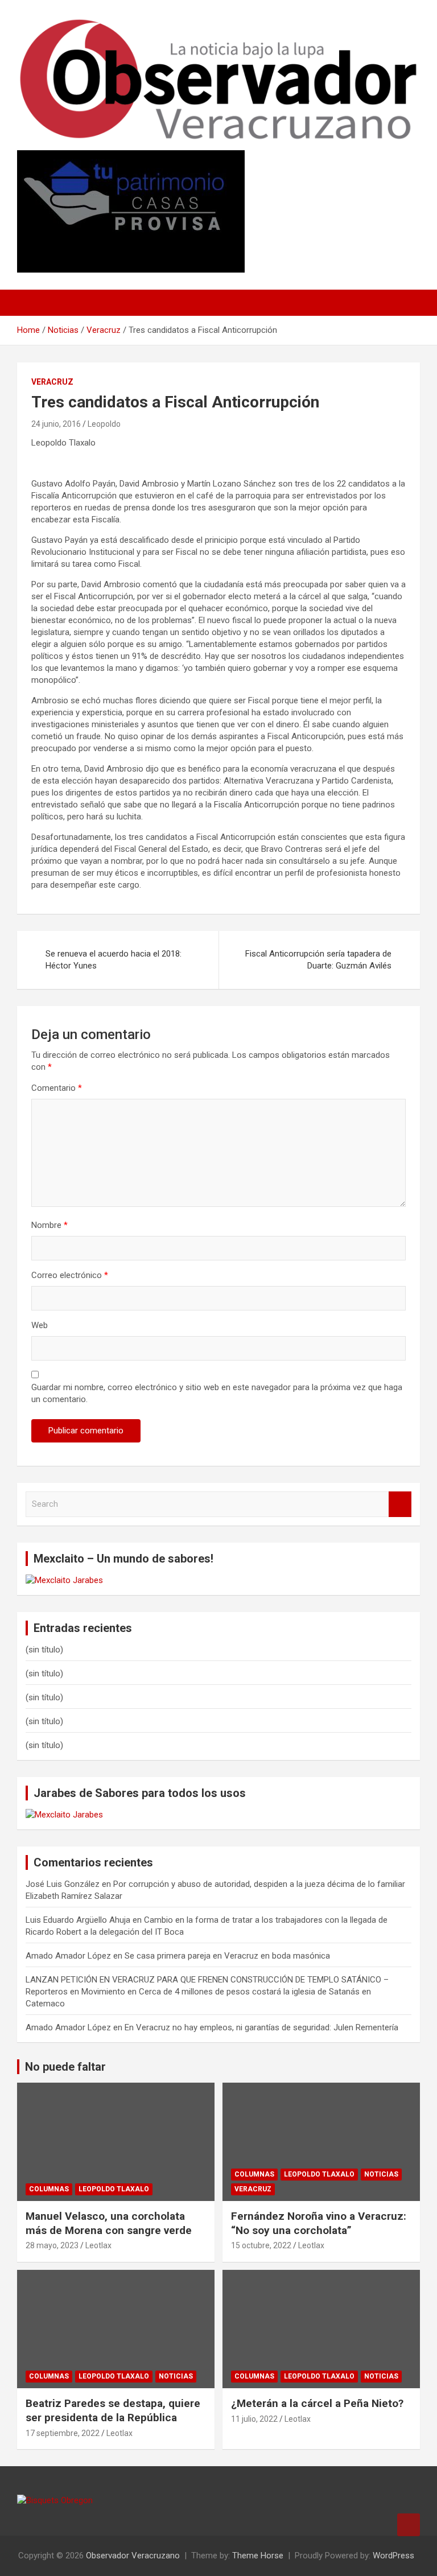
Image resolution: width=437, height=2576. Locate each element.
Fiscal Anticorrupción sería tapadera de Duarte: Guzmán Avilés (318, 960)
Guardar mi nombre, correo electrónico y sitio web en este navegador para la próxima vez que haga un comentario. (217, 1393)
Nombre (50, 1225)
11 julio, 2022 (254, 2419)
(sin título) (44, 1650)
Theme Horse (258, 2556)
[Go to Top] (409, 2525)
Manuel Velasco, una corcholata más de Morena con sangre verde (109, 2223)
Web (40, 1325)
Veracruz (52, 382)
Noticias (381, 2174)
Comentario (57, 1088)
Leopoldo (104, 424)
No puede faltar (65, 2067)
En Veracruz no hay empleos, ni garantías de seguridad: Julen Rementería (261, 2027)
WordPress (393, 2556)
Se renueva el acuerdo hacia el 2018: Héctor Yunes (114, 960)
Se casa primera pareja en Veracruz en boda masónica (227, 1956)
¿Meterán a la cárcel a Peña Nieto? (317, 2403)
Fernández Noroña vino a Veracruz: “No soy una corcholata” (319, 2223)
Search (400, 1504)
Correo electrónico (70, 1275)
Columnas (49, 2189)
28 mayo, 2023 (52, 2245)
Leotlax (98, 2245)
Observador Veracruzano (133, 2556)
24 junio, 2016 (56, 424)
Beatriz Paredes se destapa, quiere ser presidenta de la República (113, 2410)
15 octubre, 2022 (261, 2245)
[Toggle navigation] (31, 303)
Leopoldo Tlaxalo (114, 2189)
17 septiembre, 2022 (63, 2433)
